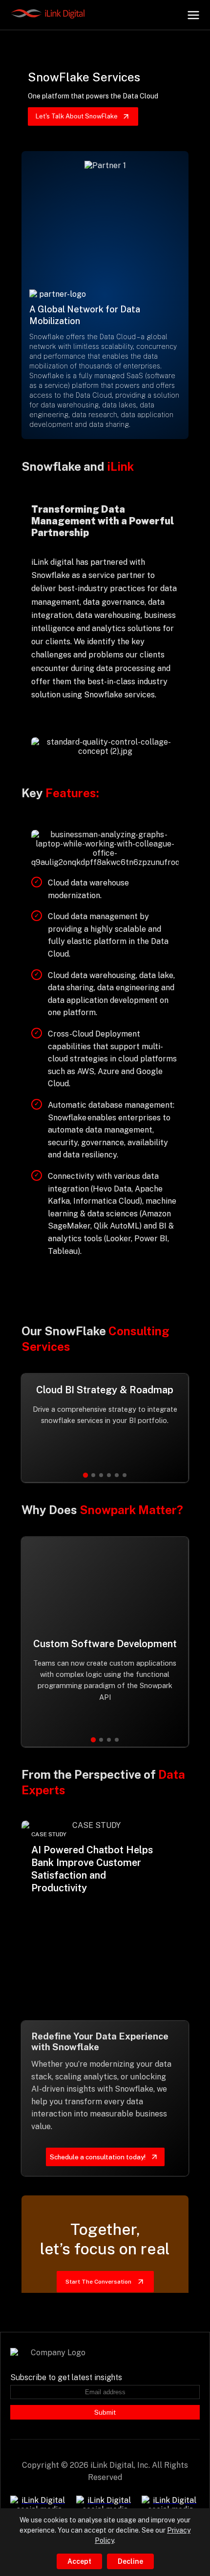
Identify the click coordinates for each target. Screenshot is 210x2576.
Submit (105, 2412)
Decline (130, 2561)
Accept (79, 2561)
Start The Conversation (98, 2282)
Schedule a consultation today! (98, 2157)
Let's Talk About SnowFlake (77, 116)
